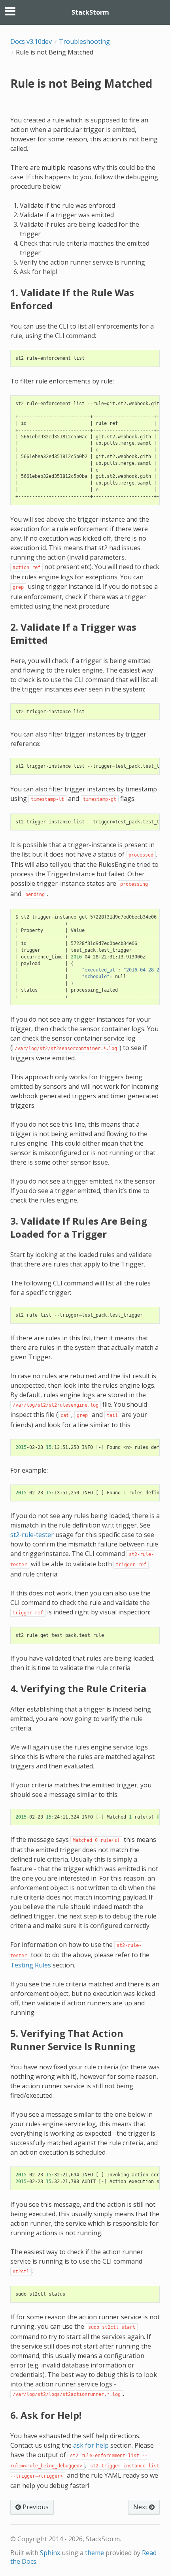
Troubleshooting (84, 41)
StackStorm (90, 12)
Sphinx (50, 2553)
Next (141, 2507)
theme (94, 2553)
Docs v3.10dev (31, 41)
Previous (35, 2507)
